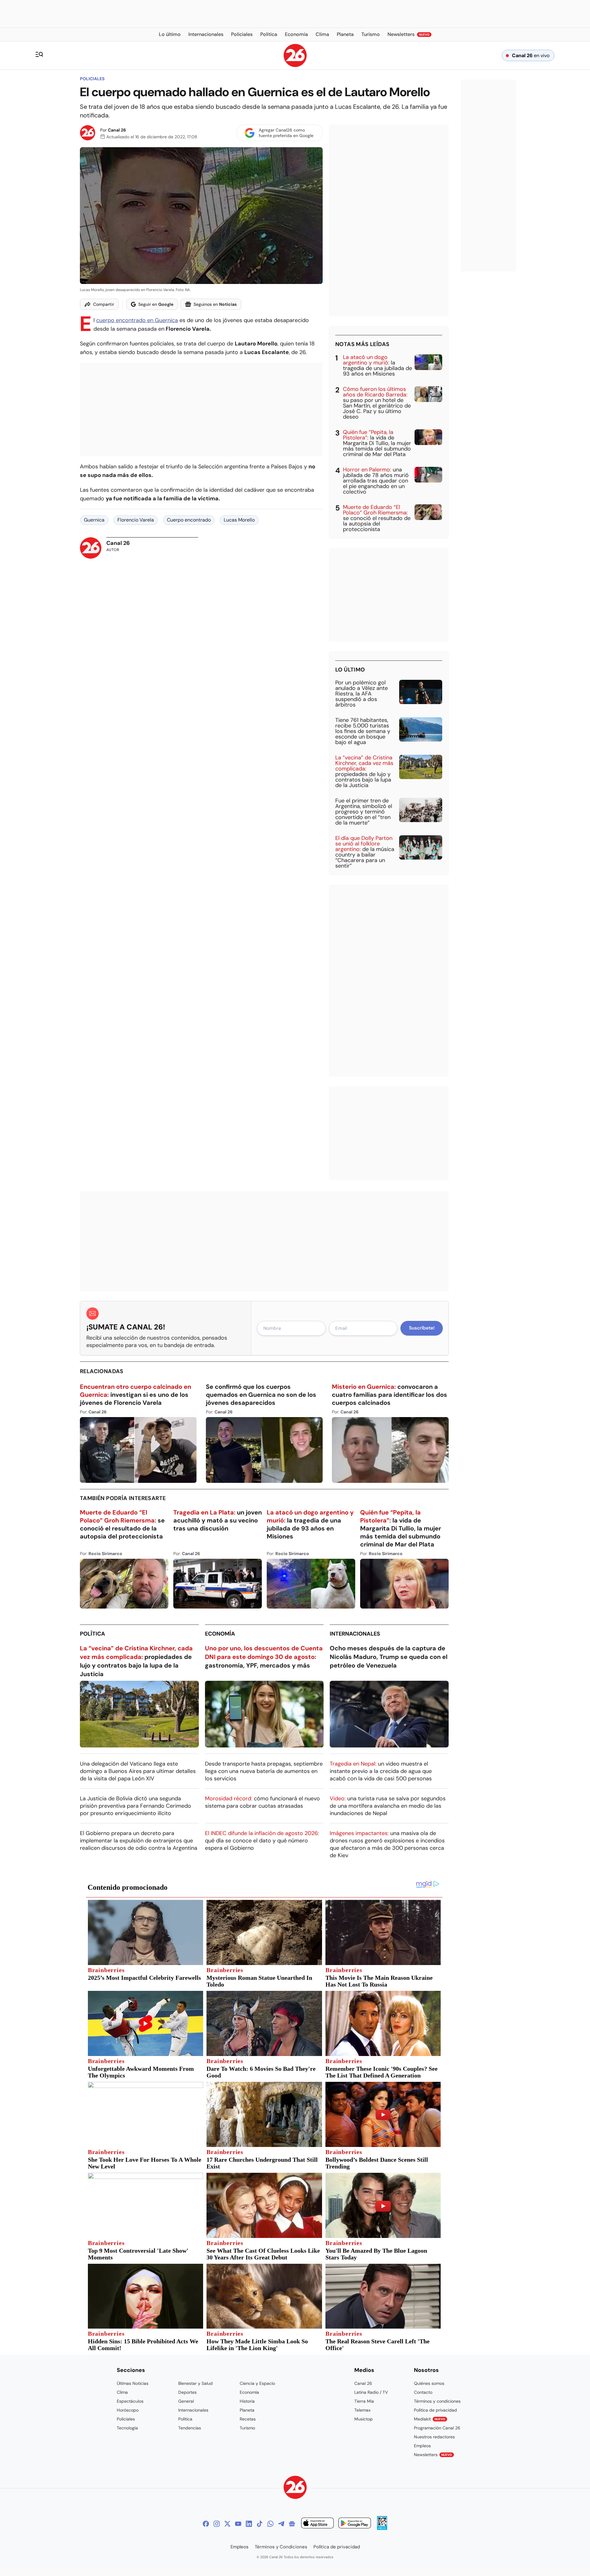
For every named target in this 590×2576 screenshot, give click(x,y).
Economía (220, 1634)
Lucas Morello (239, 520)
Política (92, 1634)
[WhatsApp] (270, 2524)
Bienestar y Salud (195, 2383)
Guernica (94, 520)
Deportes (187, 2392)
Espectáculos (130, 2401)
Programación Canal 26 (437, 2428)
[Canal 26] (295, 2488)
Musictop (364, 2419)
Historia (247, 2401)
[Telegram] (281, 2524)
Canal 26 (117, 130)
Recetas (248, 2419)
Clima (122, 2392)
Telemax (362, 2410)
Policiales (92, 79)
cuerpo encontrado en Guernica (137, 320)
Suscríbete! (422, 1328)
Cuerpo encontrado (189, 520)
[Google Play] (355, 2524)
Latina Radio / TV (371, 2392)
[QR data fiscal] (382, 2528)
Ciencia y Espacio (257, 2383)
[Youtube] (238, 2524)
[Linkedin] (249, 2524)
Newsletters (433, 2455)
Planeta (247, 2410)
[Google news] (292, 2524)
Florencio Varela (136, 520)
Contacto (423, 2392)
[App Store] (317, 2524)
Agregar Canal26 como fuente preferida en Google (286, 133)
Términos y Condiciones (281, 2547)
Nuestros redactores (434, 2437)
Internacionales (355, 1634)
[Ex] (227, 2524)
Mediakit (430, 2419)
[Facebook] (206, 2524)
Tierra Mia (364, 2401)
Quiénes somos (429, 2383)
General (186, 2401)
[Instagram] (217, 2524)
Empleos (422, 2446)
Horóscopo (128, 2410)
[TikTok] (260, 2524)
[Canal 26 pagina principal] (295, 65)
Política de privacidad (435, 2410)
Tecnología (127, 2428)
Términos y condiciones (437, 2401)
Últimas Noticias (133, 2383)
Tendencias (190, 2428)
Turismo (247, 2428)
